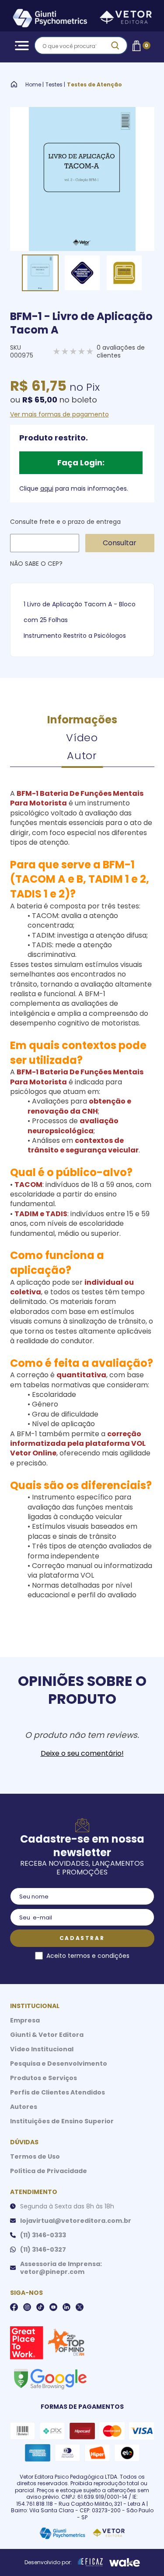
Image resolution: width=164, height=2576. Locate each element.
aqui (47, 488)
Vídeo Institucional (42, 2049)
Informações (82, 720)
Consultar (120, 543)
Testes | (55, 85)
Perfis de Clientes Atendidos (58, 2092)
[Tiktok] (40, 2307)
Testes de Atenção (94, 85)
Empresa (25, 2020)
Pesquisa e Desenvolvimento (59, 2064)
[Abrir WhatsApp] (142, 2554)
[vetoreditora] (82, 19)
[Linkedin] (66, 2307)
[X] (80, 2307)
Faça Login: (81, 463)
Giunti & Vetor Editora (47, 2035)
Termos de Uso (35, 2156)
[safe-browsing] (50, 2378)
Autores (24, 2107)
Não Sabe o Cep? (36, 564)
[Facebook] (14, 2307)
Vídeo (82, 738)
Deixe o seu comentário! (82, 1754)
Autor (82, 755)
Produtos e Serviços (44, 2078)
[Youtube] (53, 2307)
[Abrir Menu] (20, 46)
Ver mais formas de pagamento (59, 414)
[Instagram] (27, 2307)
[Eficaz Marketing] (91, 2562)
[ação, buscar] (115, 45)
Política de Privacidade (49, 2171)
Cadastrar (82, 1938)
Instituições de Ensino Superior (62, 2121)
